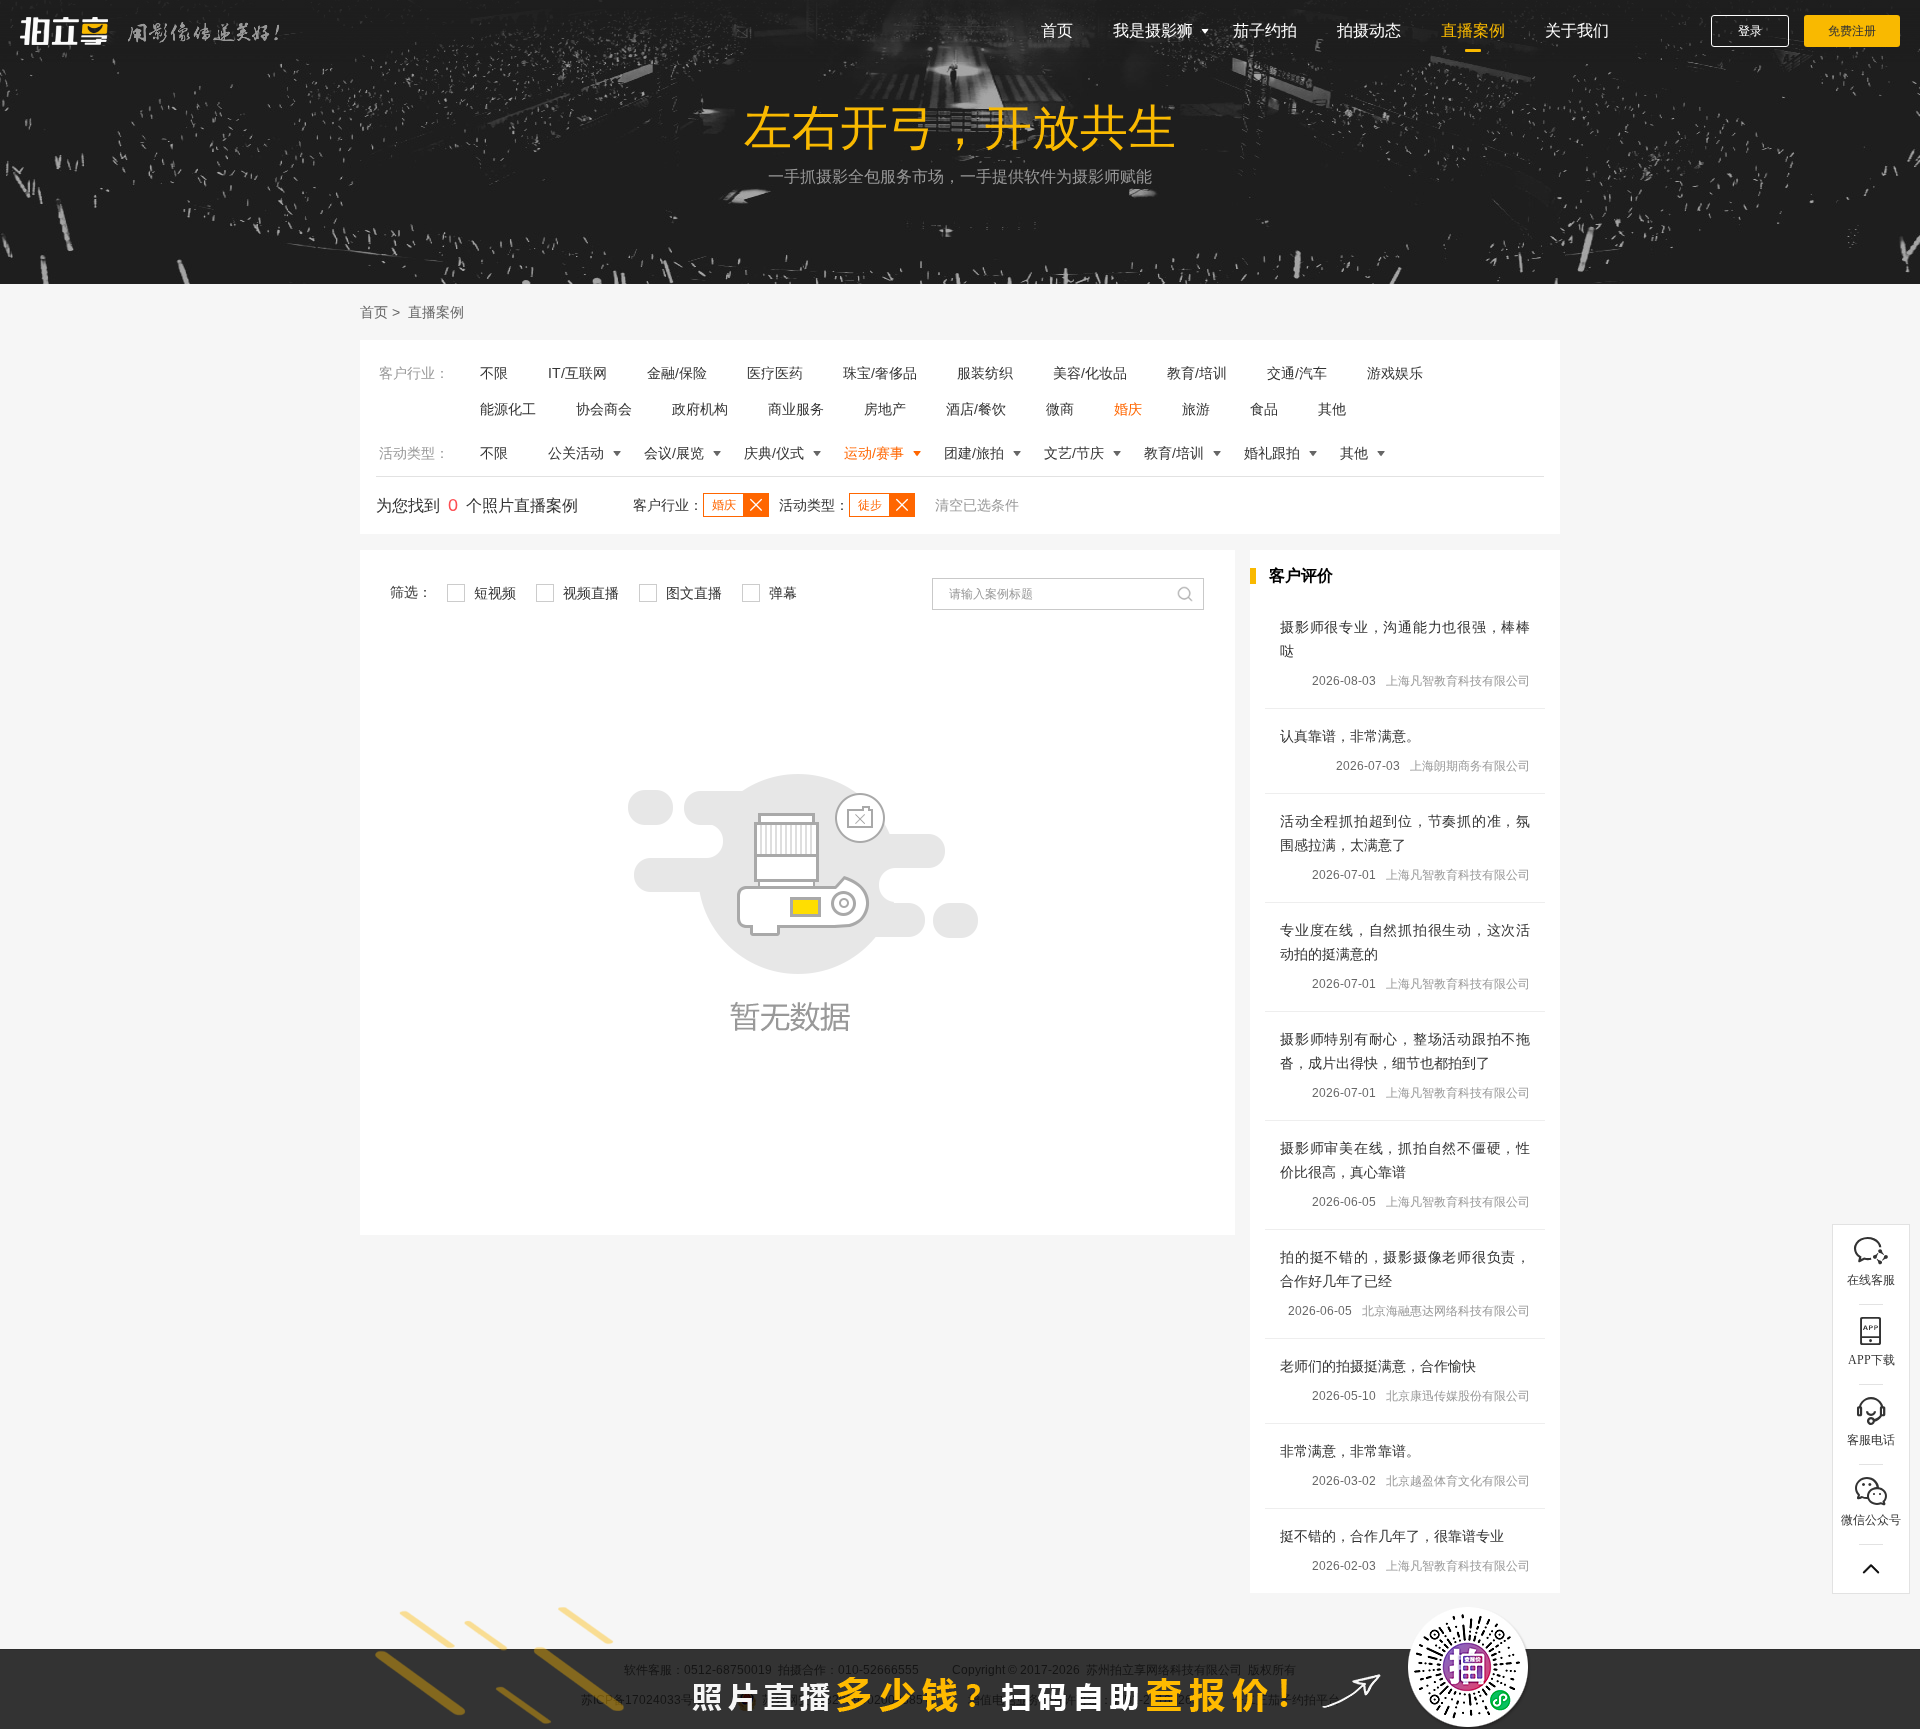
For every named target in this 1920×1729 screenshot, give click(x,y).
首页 (1057, 30)
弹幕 (781, 593)
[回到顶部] (1871, 1569)
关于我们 (1577, 30)
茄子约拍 (1265, 30)
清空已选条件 (977, 505)
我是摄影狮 (1153, 30)
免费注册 (1852, 31)
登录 (1750, 31)
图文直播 (692, 593)
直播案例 (1473, 30)
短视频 (493, 593)
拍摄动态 (1369, 30)
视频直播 (589, 593)
